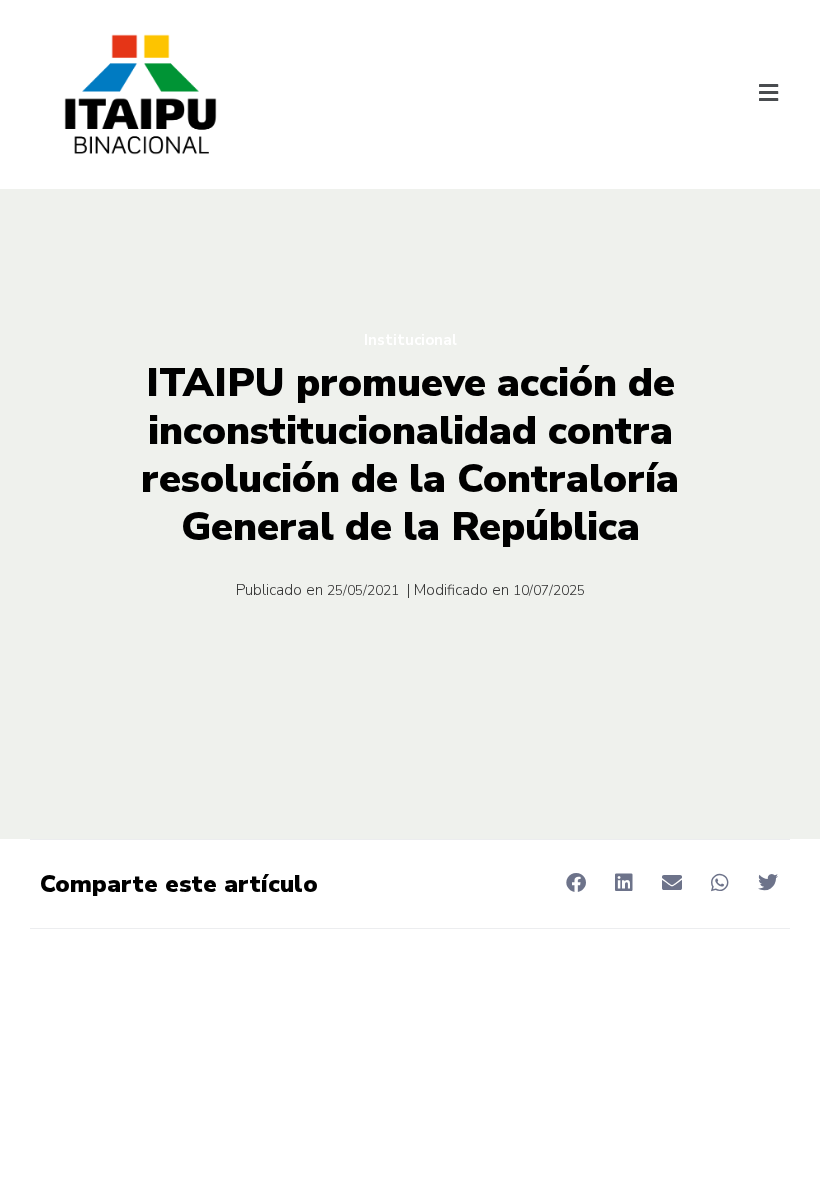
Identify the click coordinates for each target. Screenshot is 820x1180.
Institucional (410, 340)
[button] (768, 95)
